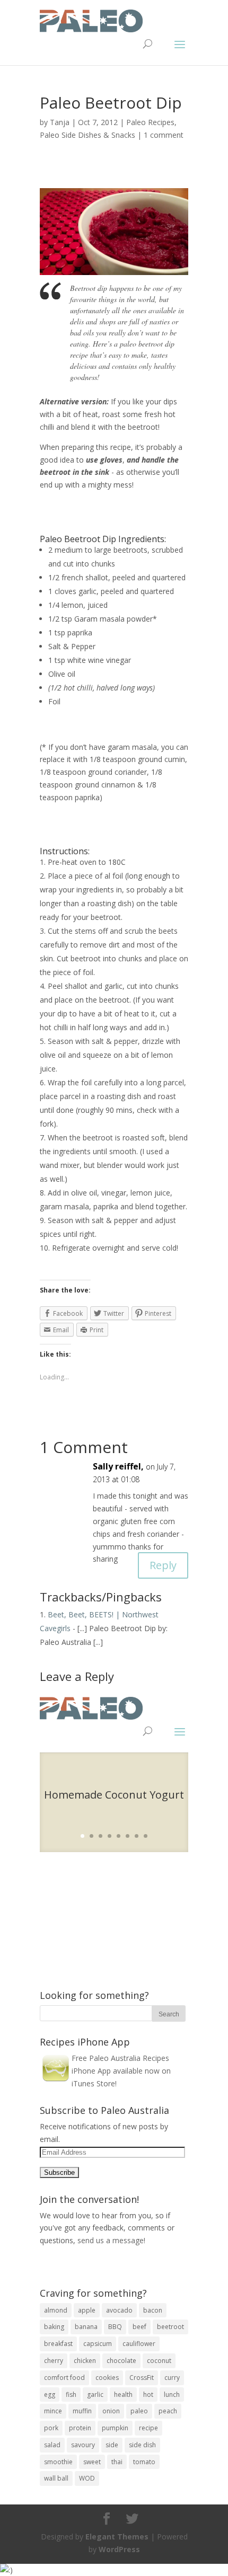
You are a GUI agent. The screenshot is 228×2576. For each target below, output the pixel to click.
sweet (92, 2462)
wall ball (56, 2478)
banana (86, 2327)
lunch (172, 2394)
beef (139, 2327)
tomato (144, 2462)
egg (50, 2394)
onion (111, 2411)
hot (148, 2394)
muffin (82, 2411)
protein (80, 2428)
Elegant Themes (117, 2537)
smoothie (58, 2462)
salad (52, 2445)
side (112, 2445)
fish (71, 2394)
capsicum (98, 2344)
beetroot (170, 2327)
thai (117, 2462)
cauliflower (139, 2344)
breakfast (58, 2344)
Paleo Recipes (150, 122)
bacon (153, 2310)
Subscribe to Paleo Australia (104, 2110)
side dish (142, 2445)
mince (53, 2411)
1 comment (164, 135)
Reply (163, 1565)
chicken (85, 2361)
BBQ (115, 2327)
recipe (148, 2428)
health (123, 2394)
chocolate (121, 2361)
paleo (139, 2411)
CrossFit (142, 2378)
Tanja (60, 122)
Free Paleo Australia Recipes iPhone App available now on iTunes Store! (121, 2071)
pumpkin (115, 2428)
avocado (119, 2310)
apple (87, 2310)
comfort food (64, 2378)
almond (56, 2310)
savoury (83, 2445)
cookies (107, 2378)
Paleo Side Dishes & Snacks (87, 135)
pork (51, 2428)
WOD (87, 2478)
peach (168, 2411)
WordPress (119, 2549)
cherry (54, 2361)
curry (172, 2378)
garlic (95, 2394)
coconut (159, 2361)
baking (54, 2327)
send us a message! (111, 2240)
